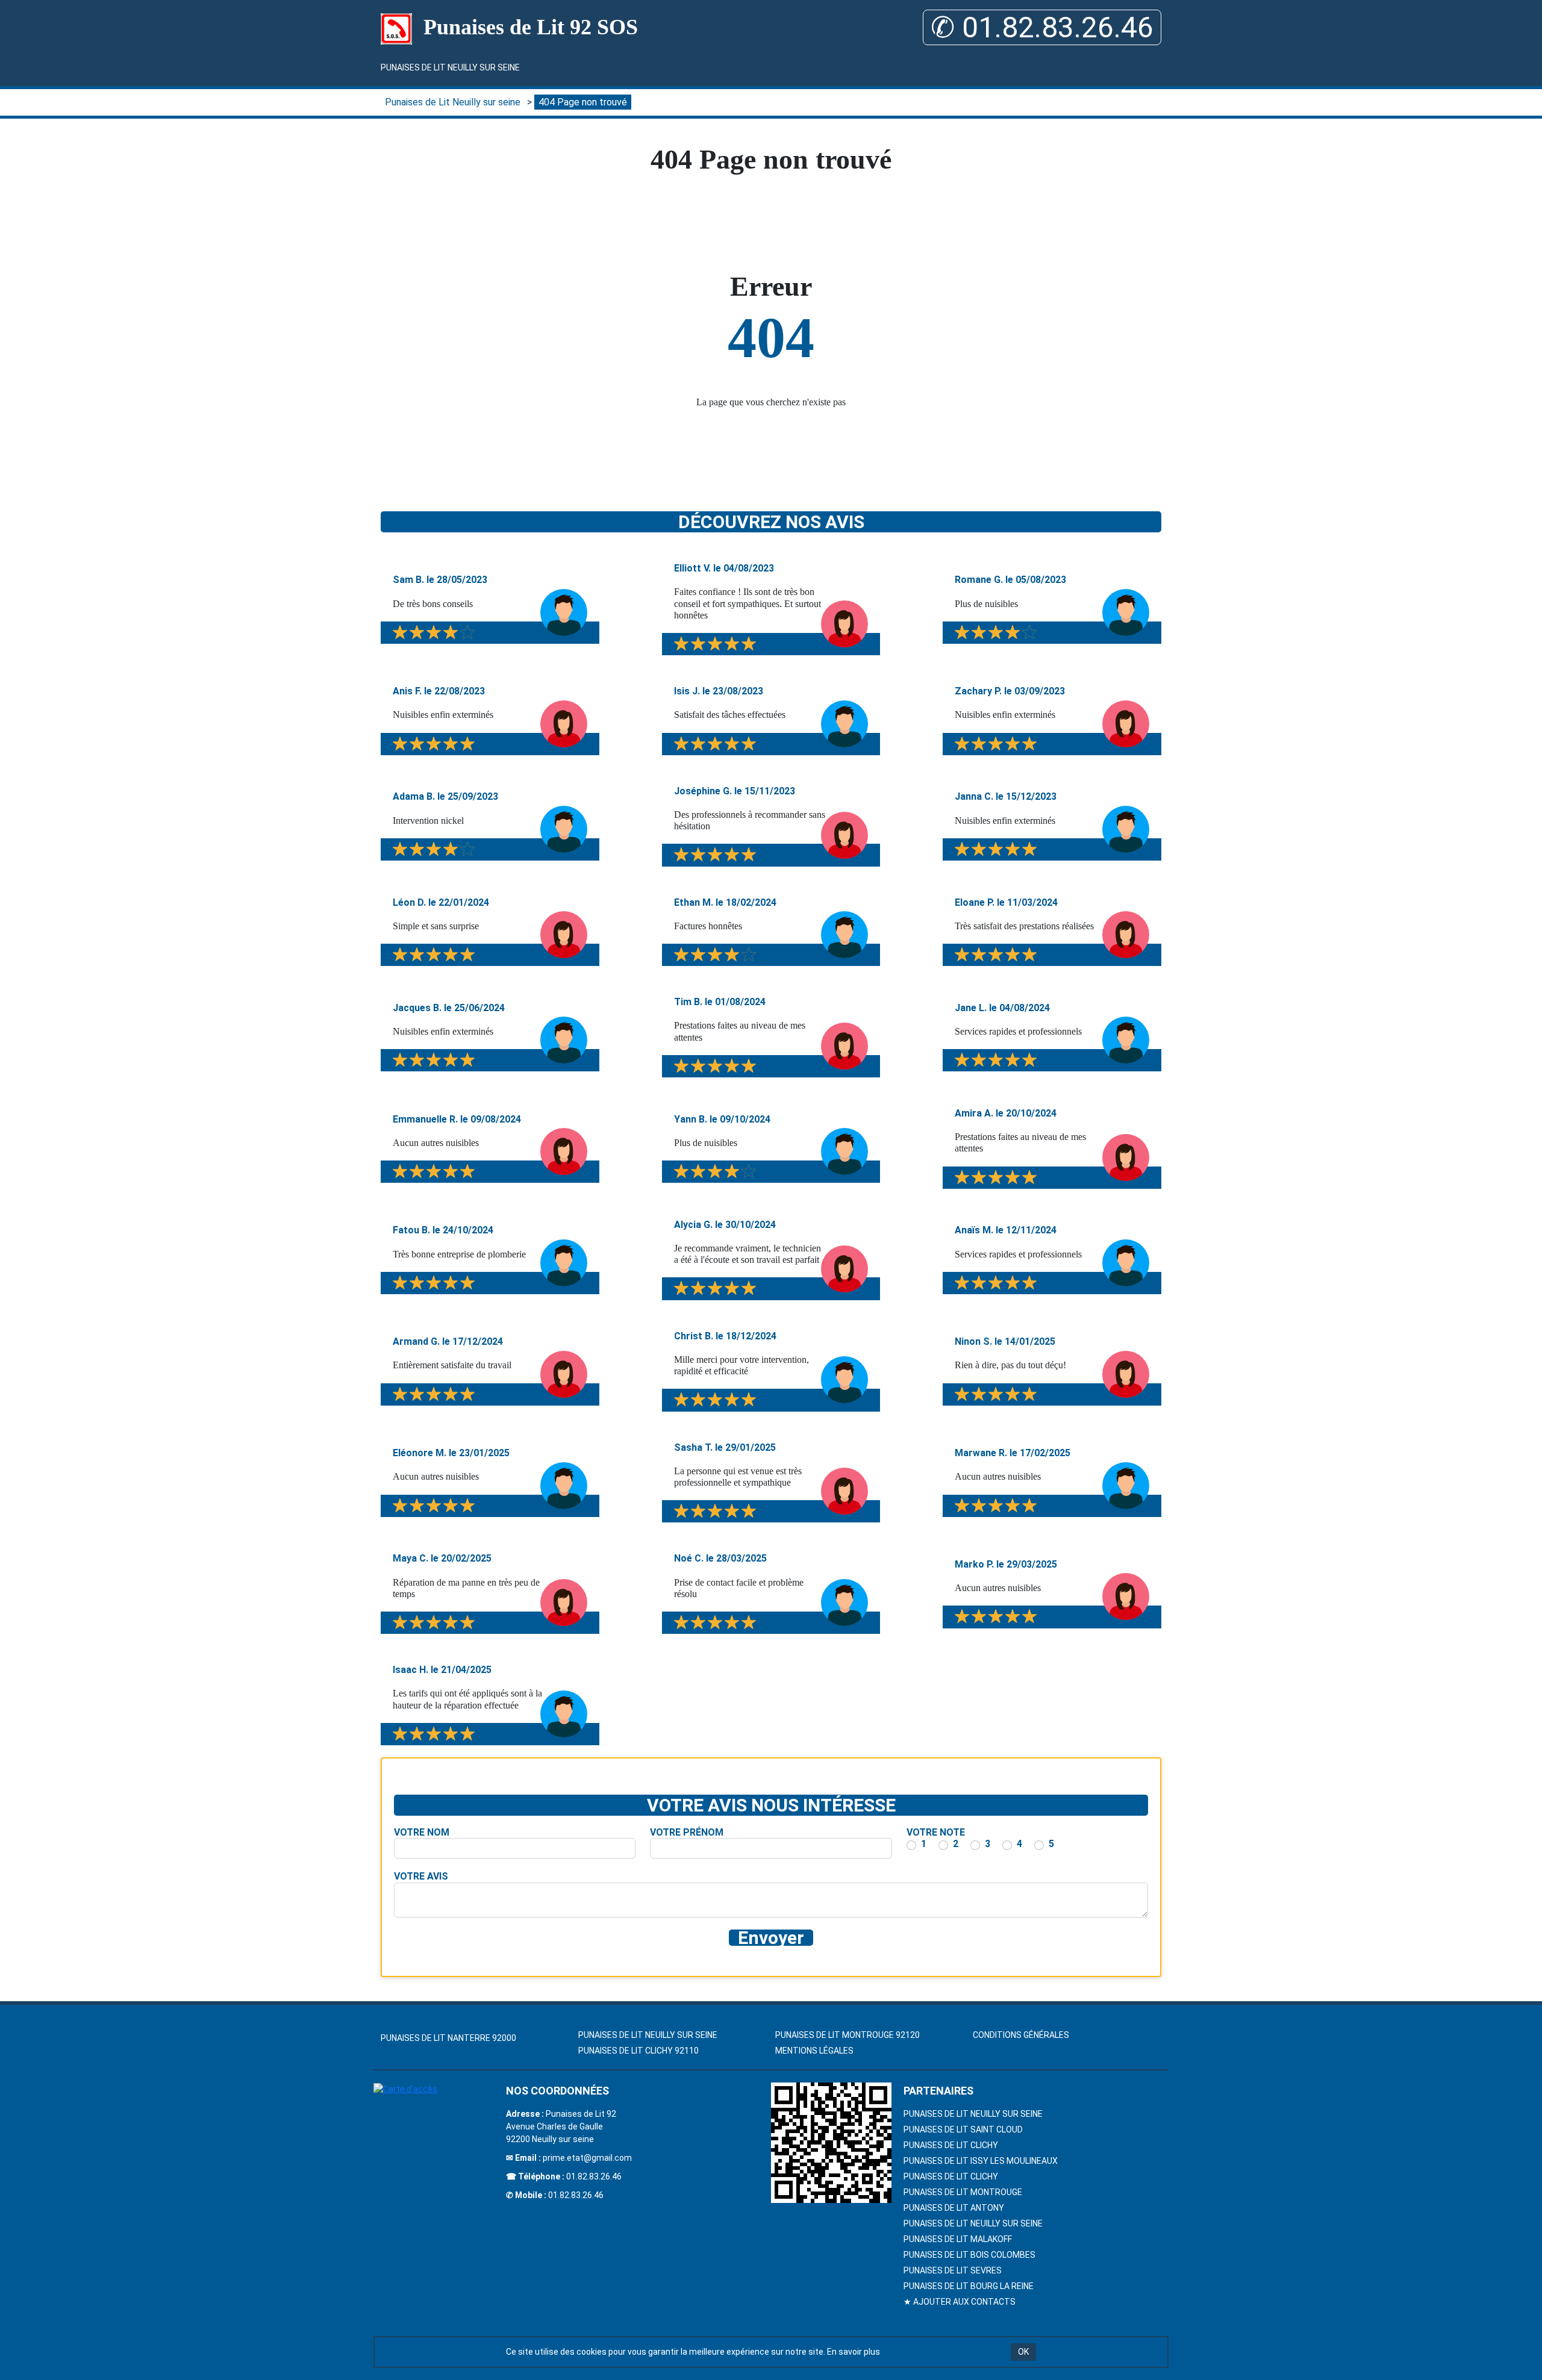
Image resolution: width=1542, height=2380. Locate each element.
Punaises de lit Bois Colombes (969, 2255)
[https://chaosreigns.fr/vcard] (831, 2143)
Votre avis (421, 1876)
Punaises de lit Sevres (953, 2270)
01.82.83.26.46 (594, 2176)
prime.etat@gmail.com (587, 2158)
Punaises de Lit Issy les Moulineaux (981, 2161)
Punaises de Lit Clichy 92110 (638, 2051)
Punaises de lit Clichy (951, 2176)
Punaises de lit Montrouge (963, 2192)
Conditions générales (1021, 2035)
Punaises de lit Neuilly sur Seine (973, 2114)
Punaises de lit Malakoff (958, 2239)
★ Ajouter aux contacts (960, 2302)
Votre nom (422, 1832)
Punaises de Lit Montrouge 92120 (847, 2035)
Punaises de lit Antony (954, 2208)
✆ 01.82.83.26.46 (1042, 27)
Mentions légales (814, 2051)
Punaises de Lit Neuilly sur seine (450, 67)
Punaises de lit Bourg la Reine (969, 2286)
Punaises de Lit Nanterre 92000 (448, 2038)
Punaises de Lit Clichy (951, 2145)
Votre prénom (687, 1832)
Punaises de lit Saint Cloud (963, 2129)
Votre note (936, 1832)
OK (1023, 2352)
